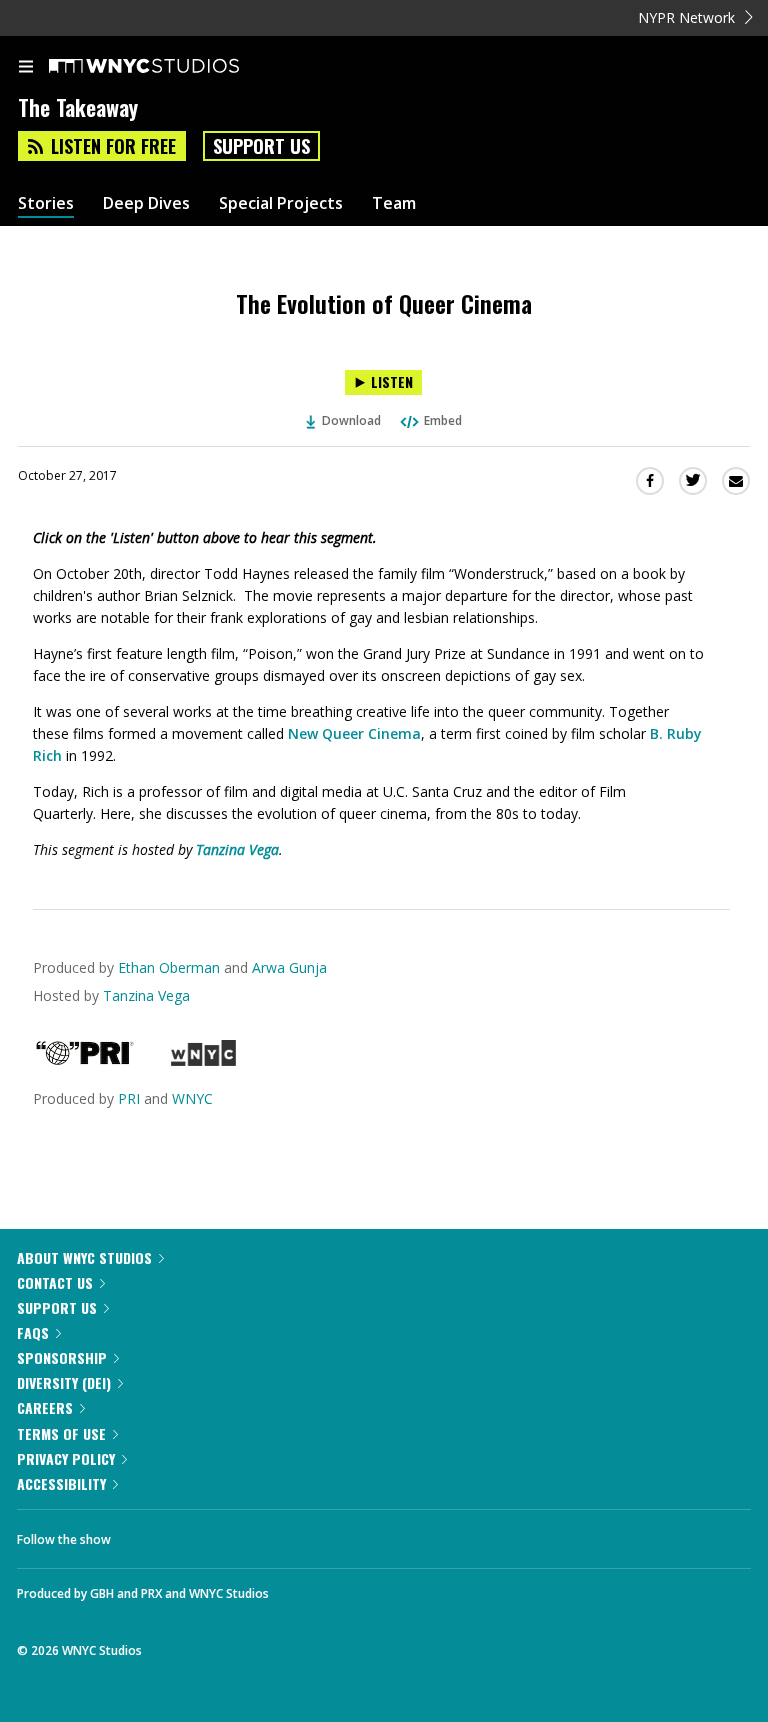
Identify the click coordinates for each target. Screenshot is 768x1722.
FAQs (33, 1332)
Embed (443, 420)
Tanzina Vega (237, 849)
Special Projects (281, 203)
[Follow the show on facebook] (146, 1534)
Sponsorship (62, 1357)
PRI (129, 1098)
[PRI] (85, 1060)
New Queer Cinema (354, 733)
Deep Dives (146, 203)
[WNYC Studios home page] (169, 67)
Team (394, 203)
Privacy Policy (66, 1458)
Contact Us (55, 1282)
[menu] (26, 68)
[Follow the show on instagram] (255, 1534)
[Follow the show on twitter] (201, 1534)
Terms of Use (61, 1433)
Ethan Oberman (169, 967)
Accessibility (61, 1483)
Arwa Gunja (289, 967)
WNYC (192, 1098)
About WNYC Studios (84, 1257)
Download (351, 420)
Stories (46, 203)
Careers (45, 1407)
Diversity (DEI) (64, 1382)
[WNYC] (203, 1060)
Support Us (261, 146)
